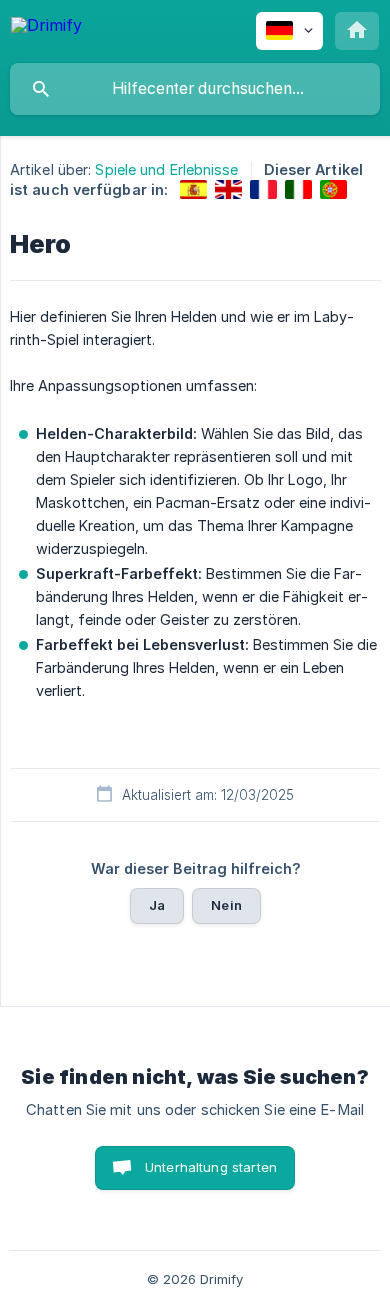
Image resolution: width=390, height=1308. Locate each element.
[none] (46, 28)
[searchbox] (195, 89)
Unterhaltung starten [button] (211, 1167)
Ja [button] (157, 905)
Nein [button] (226, 905)
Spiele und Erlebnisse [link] (166, 169)
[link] (193, 189)
